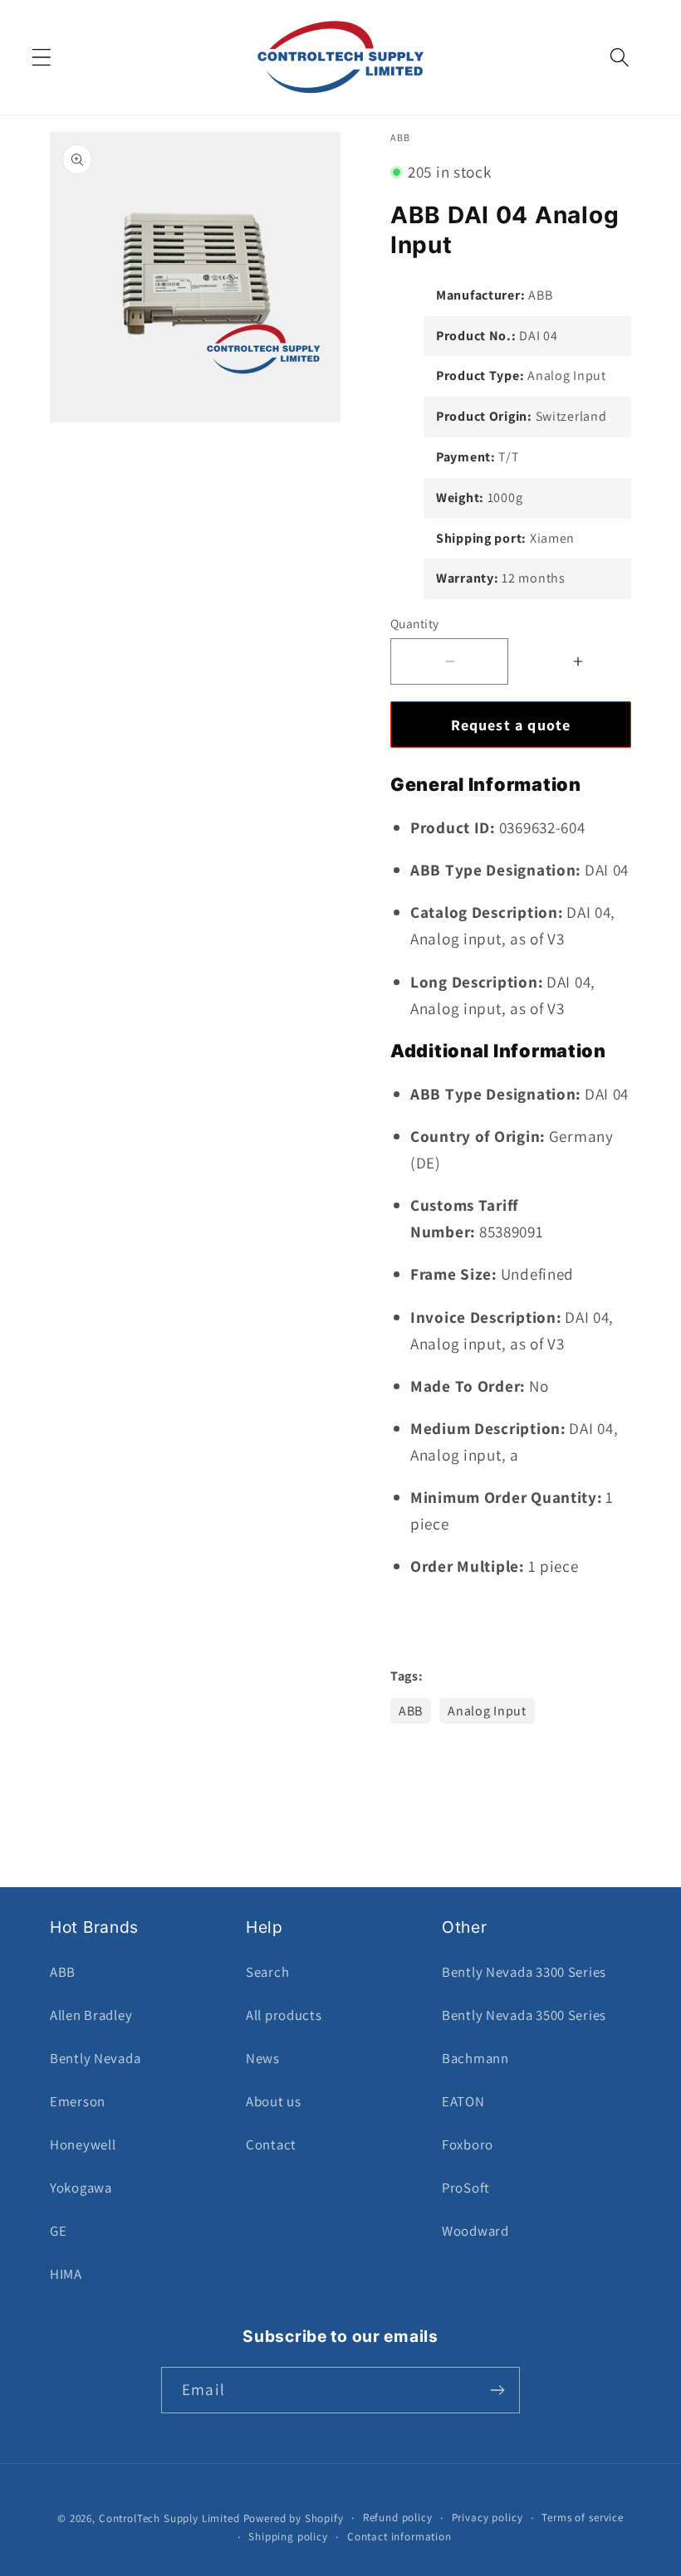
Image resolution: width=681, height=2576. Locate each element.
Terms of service (582, 2517)
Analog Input (487, 1711)
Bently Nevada (95, 2058)
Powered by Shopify (294, 2518)
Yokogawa (81, 2188)
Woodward (475, 2231)
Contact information (399, 2537)
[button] (42, 58)
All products (284, 2015)
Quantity (415, 623)
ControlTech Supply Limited (169, 2518)
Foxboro (468, 2144)
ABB (411, 1711)
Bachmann (475, 2058)
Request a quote (511, 725)
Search (267, 1972)
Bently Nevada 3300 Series (524, 1972)
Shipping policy (288, 2537)
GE (58, 2231)
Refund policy (398, 2517)
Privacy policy (487, 2517)
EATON (463, 2101)
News (263, 2058)
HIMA (66, 2274)
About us (274, 2101)
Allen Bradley (91, 2015)
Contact (271, 2144)
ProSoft (466, 2188)
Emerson (78, 2101)
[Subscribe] (497, 2390)
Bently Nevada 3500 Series (524, 2015)
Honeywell (83, 2144)
